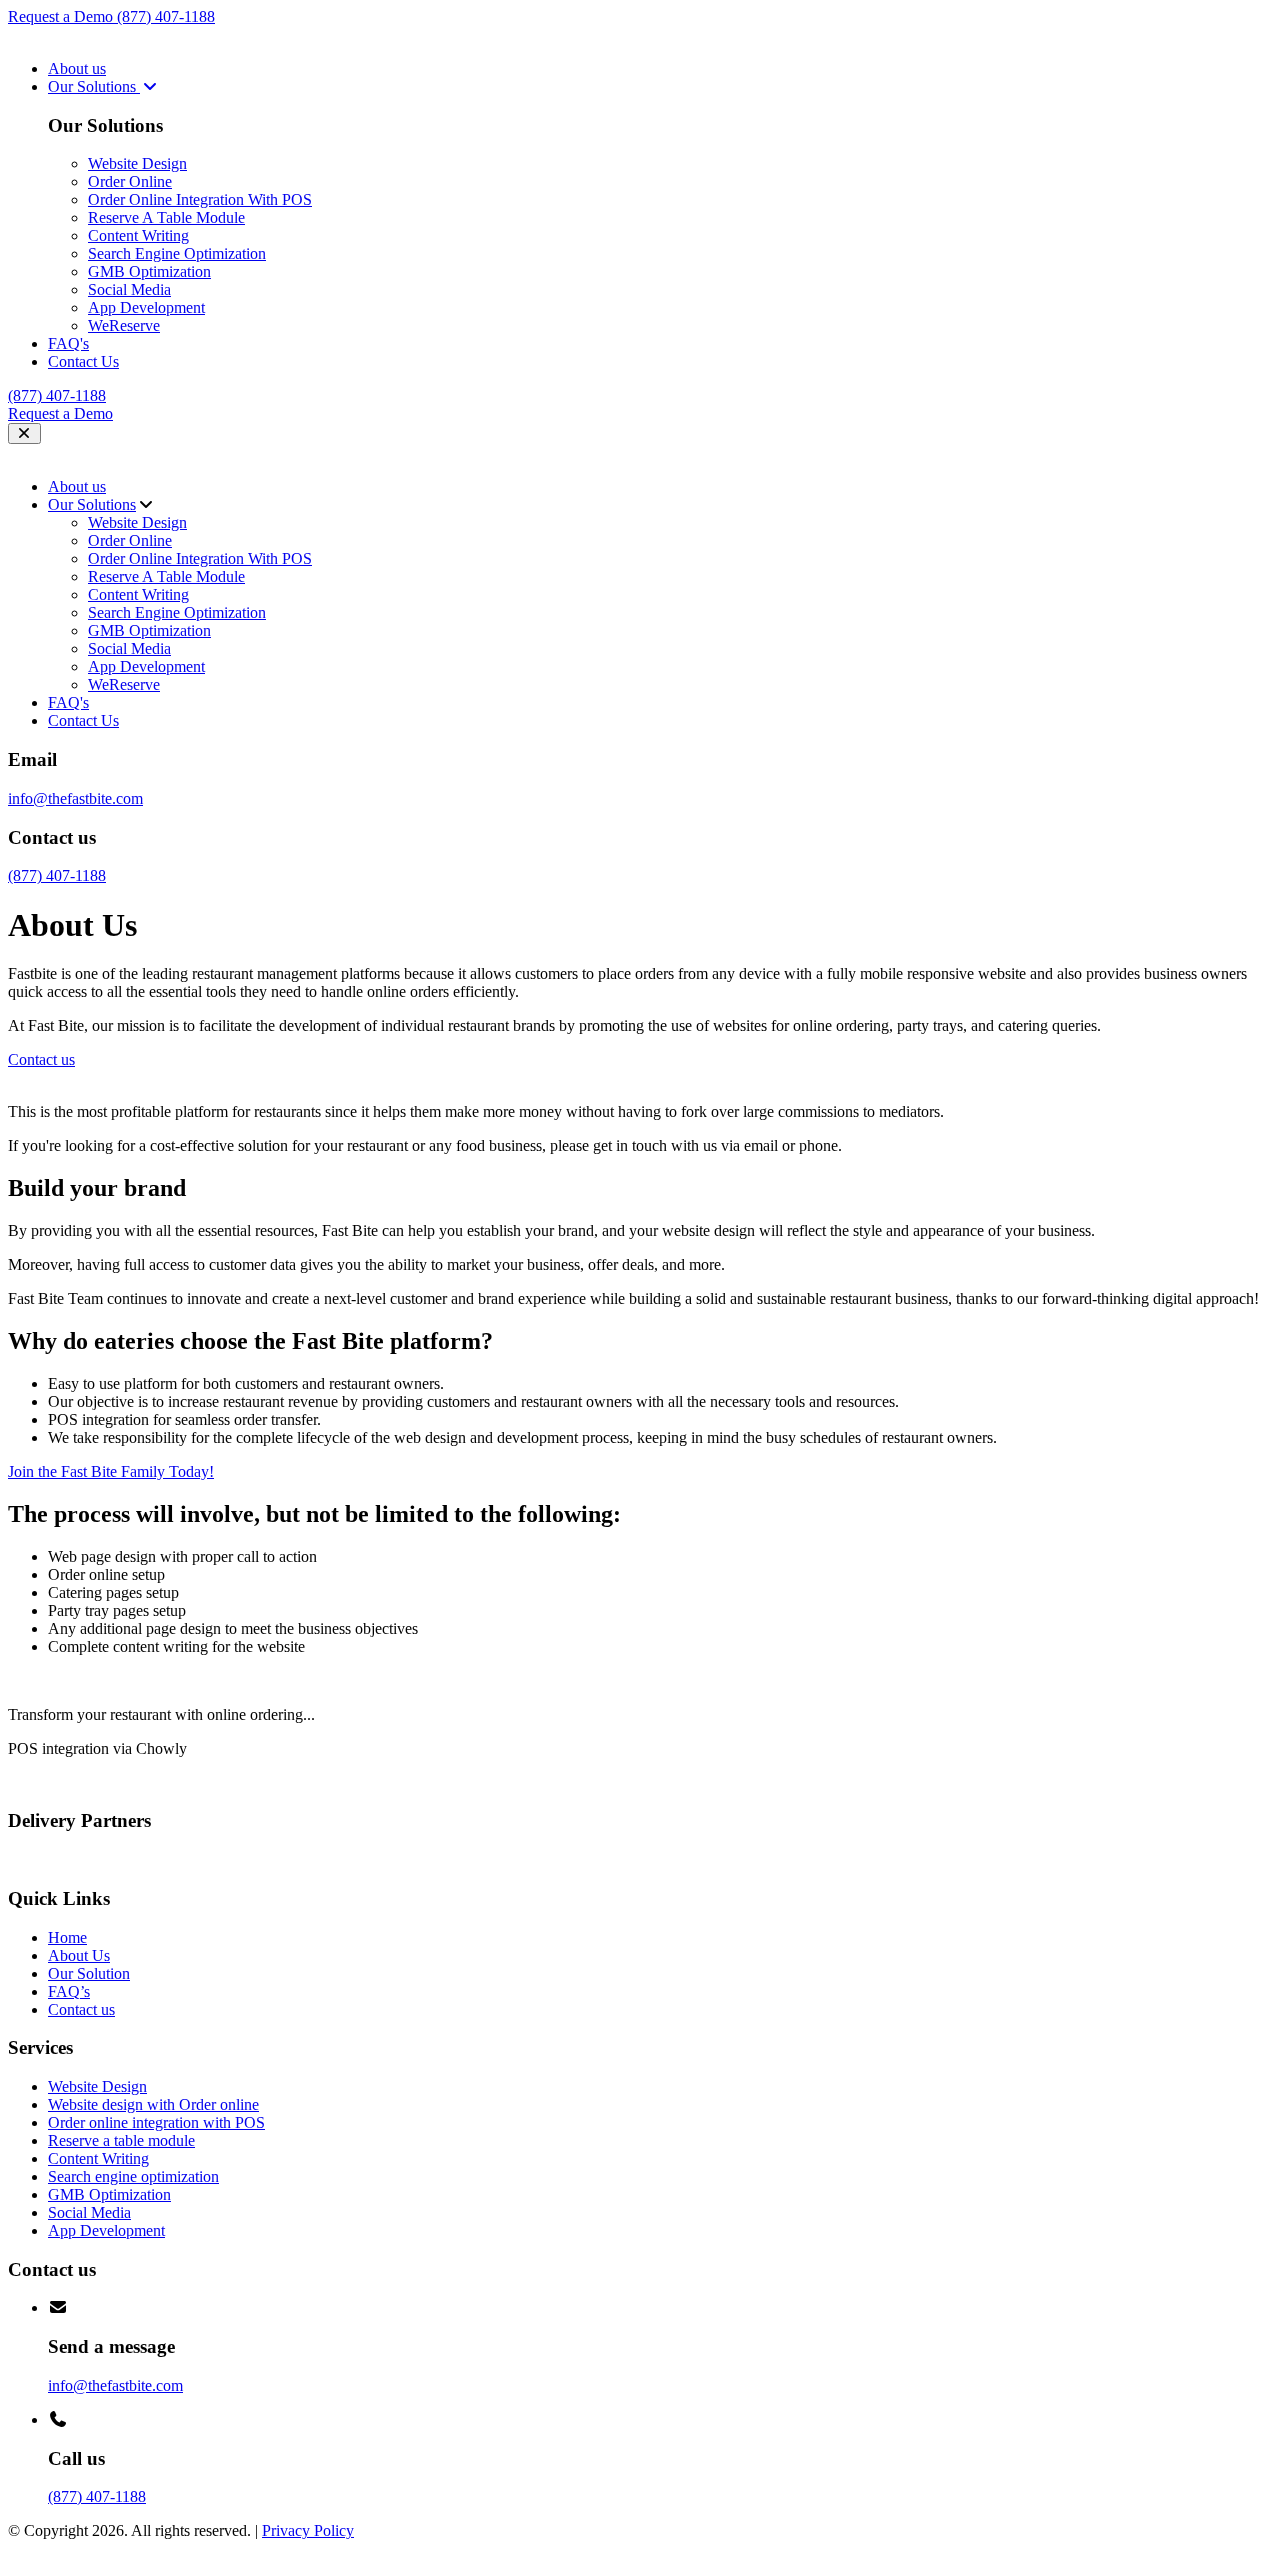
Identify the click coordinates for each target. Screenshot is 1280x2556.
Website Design (137, 163)
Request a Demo (62, 16)
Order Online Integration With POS (200, 199)
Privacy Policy (308, 2530)
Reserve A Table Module (166, 217)
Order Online (130, 181)
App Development (146, 307)
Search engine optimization (133, 2176)
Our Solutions (94, 86)
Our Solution (89, 1973)
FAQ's (68, 343)
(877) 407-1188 (166, 16)
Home (67, 1937)
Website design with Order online (153, 2104)
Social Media (129, 289)
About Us (79, 1955)
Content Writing (138, 235)
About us (77, 68)
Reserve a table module (121, 2140)
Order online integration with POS (156, 2122)
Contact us (81, 2009)
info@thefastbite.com (75, 798)
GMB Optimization (149, 271)
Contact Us (83, 361)
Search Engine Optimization (177, 253)
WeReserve (124, 325)
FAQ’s (69, 1991)
